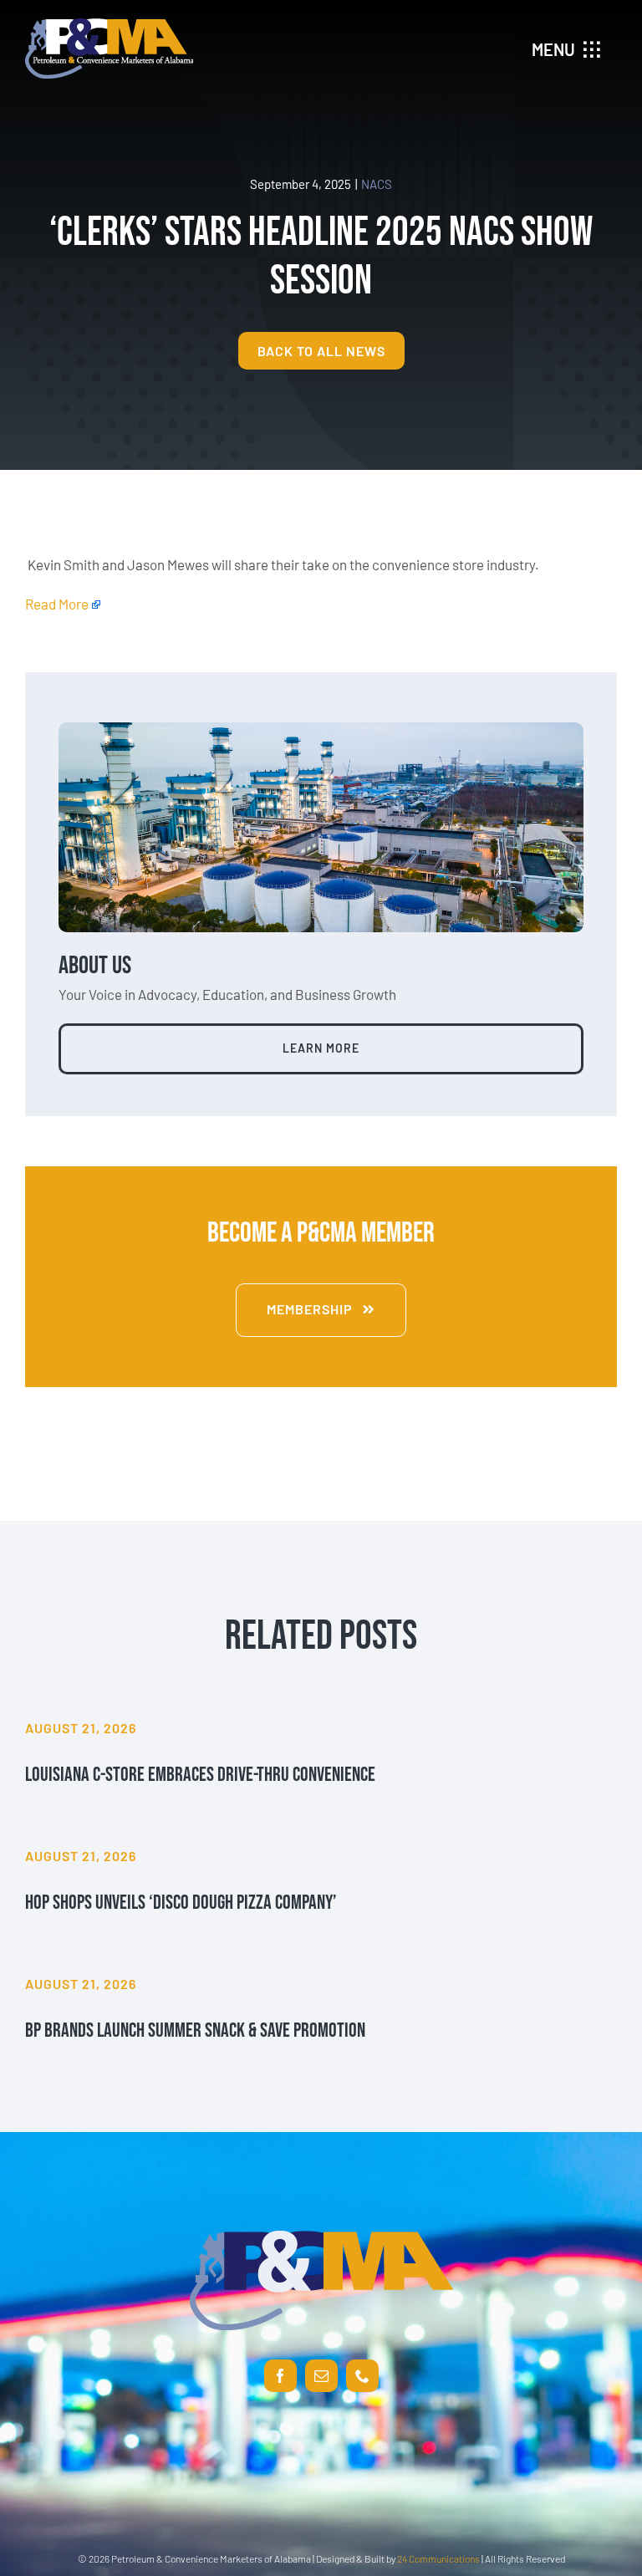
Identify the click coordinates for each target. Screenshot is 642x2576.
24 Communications (438, 2558)
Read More (57, 604)
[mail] (321, 2376)
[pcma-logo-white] (109, 25)
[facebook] (280, 2376)
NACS (377, 184)
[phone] (362, 2376)
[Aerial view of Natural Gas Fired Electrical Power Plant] (321, 729)
